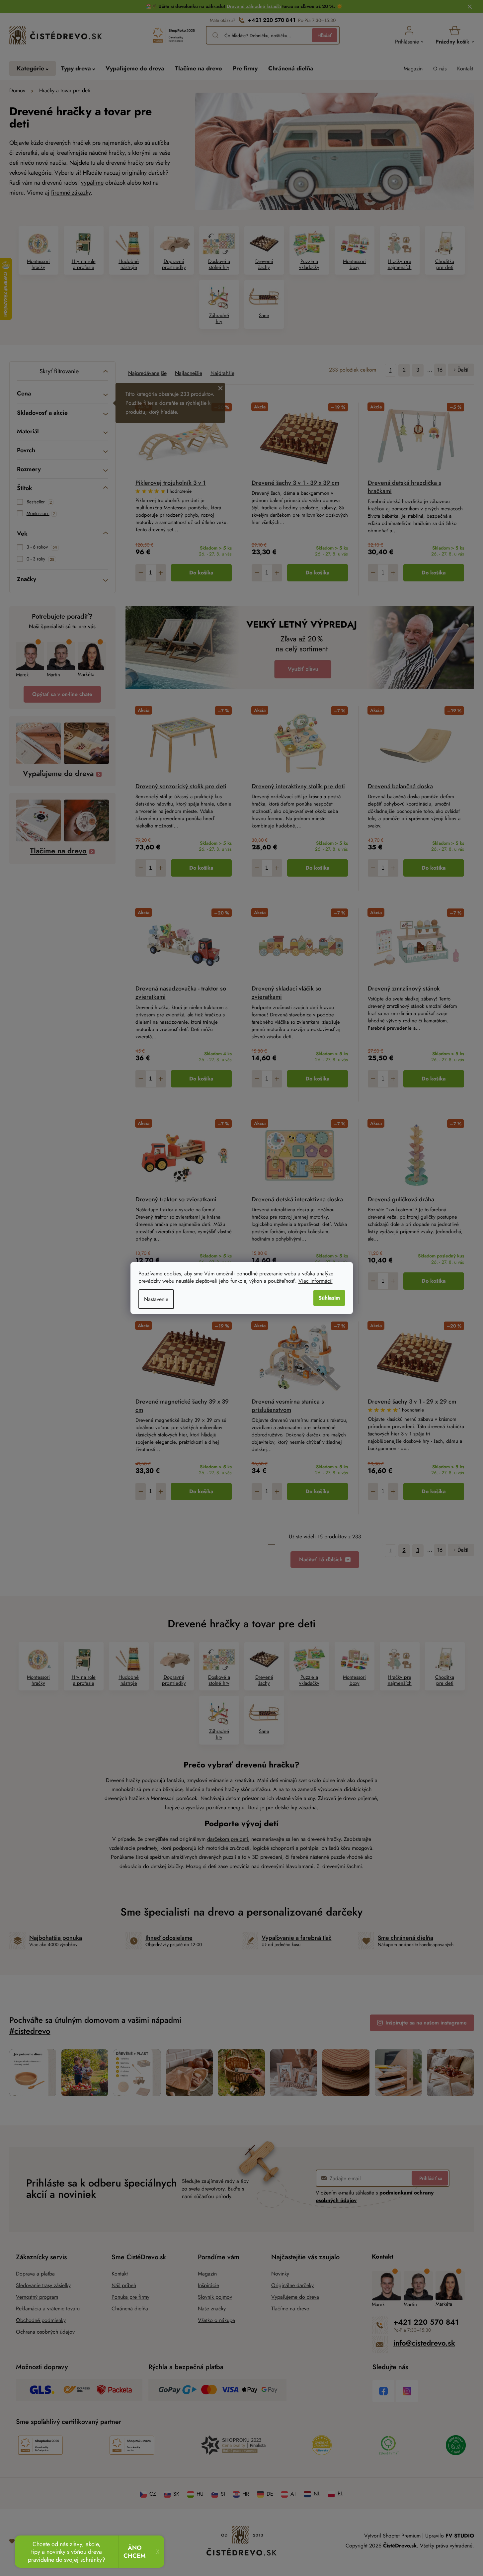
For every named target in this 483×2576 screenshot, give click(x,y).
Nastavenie (156, 1299)
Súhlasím (329, 1298)
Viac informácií (316, 1281)
